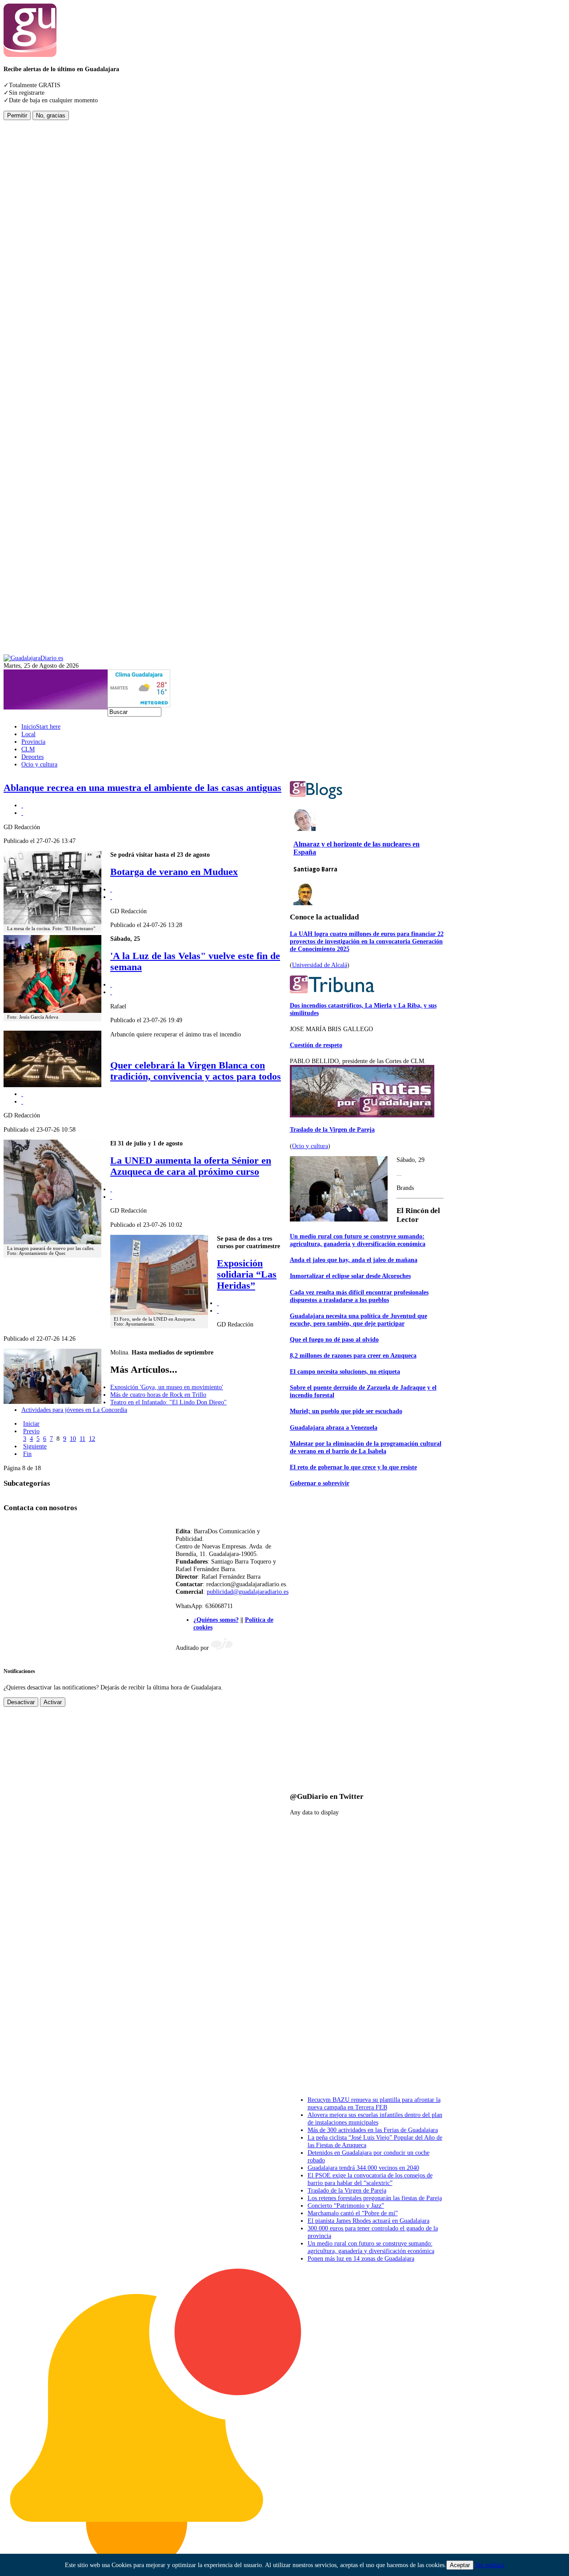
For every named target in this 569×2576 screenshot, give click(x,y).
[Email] (22, 813)
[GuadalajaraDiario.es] (33, 658)
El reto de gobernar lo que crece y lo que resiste (353, 1467)
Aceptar (460, 2565)
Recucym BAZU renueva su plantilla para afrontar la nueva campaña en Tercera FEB (374, 2103)
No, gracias (51, 115)
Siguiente (35, 1446)
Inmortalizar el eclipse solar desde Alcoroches (350, 1276)
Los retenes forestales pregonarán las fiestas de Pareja (375, 2198)
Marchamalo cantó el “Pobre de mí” (353, 2213)
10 (73, 1439)
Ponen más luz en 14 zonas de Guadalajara (361, 2258)
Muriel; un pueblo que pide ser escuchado (346, 1411)
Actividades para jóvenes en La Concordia (74, 1410)
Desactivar (21, 1702)
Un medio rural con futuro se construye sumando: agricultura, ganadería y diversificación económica (358, 1240)
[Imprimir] (22, 805)
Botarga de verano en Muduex (174, 872)
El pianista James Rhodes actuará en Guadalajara (369, 2221)
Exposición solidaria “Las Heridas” (247, 1274)
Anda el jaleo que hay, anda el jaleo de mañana (354, 1260)
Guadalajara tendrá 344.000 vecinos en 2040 (363, 2168)
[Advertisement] (39, 254)
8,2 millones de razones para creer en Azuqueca (353, 1355)
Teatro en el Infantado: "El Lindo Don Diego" (168, 1402)
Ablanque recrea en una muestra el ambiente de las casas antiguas (142, 788)
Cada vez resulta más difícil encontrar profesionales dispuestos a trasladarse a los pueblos (359, 1296)
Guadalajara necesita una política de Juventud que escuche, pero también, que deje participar (359, 1320)
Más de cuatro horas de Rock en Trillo (158, 1395)
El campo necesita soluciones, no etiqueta (345, 1371)
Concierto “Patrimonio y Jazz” (346, 2205)
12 (92, 1439)
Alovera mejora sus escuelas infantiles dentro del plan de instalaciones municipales (375, 2118)
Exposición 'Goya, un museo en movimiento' (167, 1387)
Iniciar (31, 1423)
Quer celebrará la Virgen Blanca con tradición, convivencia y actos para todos (196, 1071)
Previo (31, 1431)
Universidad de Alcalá (320, 965)
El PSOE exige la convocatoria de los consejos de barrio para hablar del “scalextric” (370, 2179)
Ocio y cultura (310, 1146)
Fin (27, 1454)
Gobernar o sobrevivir (320, 1483)
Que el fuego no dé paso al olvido (334, 1339)
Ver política (490, 2565)
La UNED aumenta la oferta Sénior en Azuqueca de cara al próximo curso (191, 1166)
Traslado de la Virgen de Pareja (332, 1129)
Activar (53, 1702)
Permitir (17, 115)
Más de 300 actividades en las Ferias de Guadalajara (373, 2130)
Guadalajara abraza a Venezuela (334, 1427)
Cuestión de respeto (316, 1045)
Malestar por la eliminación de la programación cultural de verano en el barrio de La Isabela (366, 1447)
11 (82, 1439)
